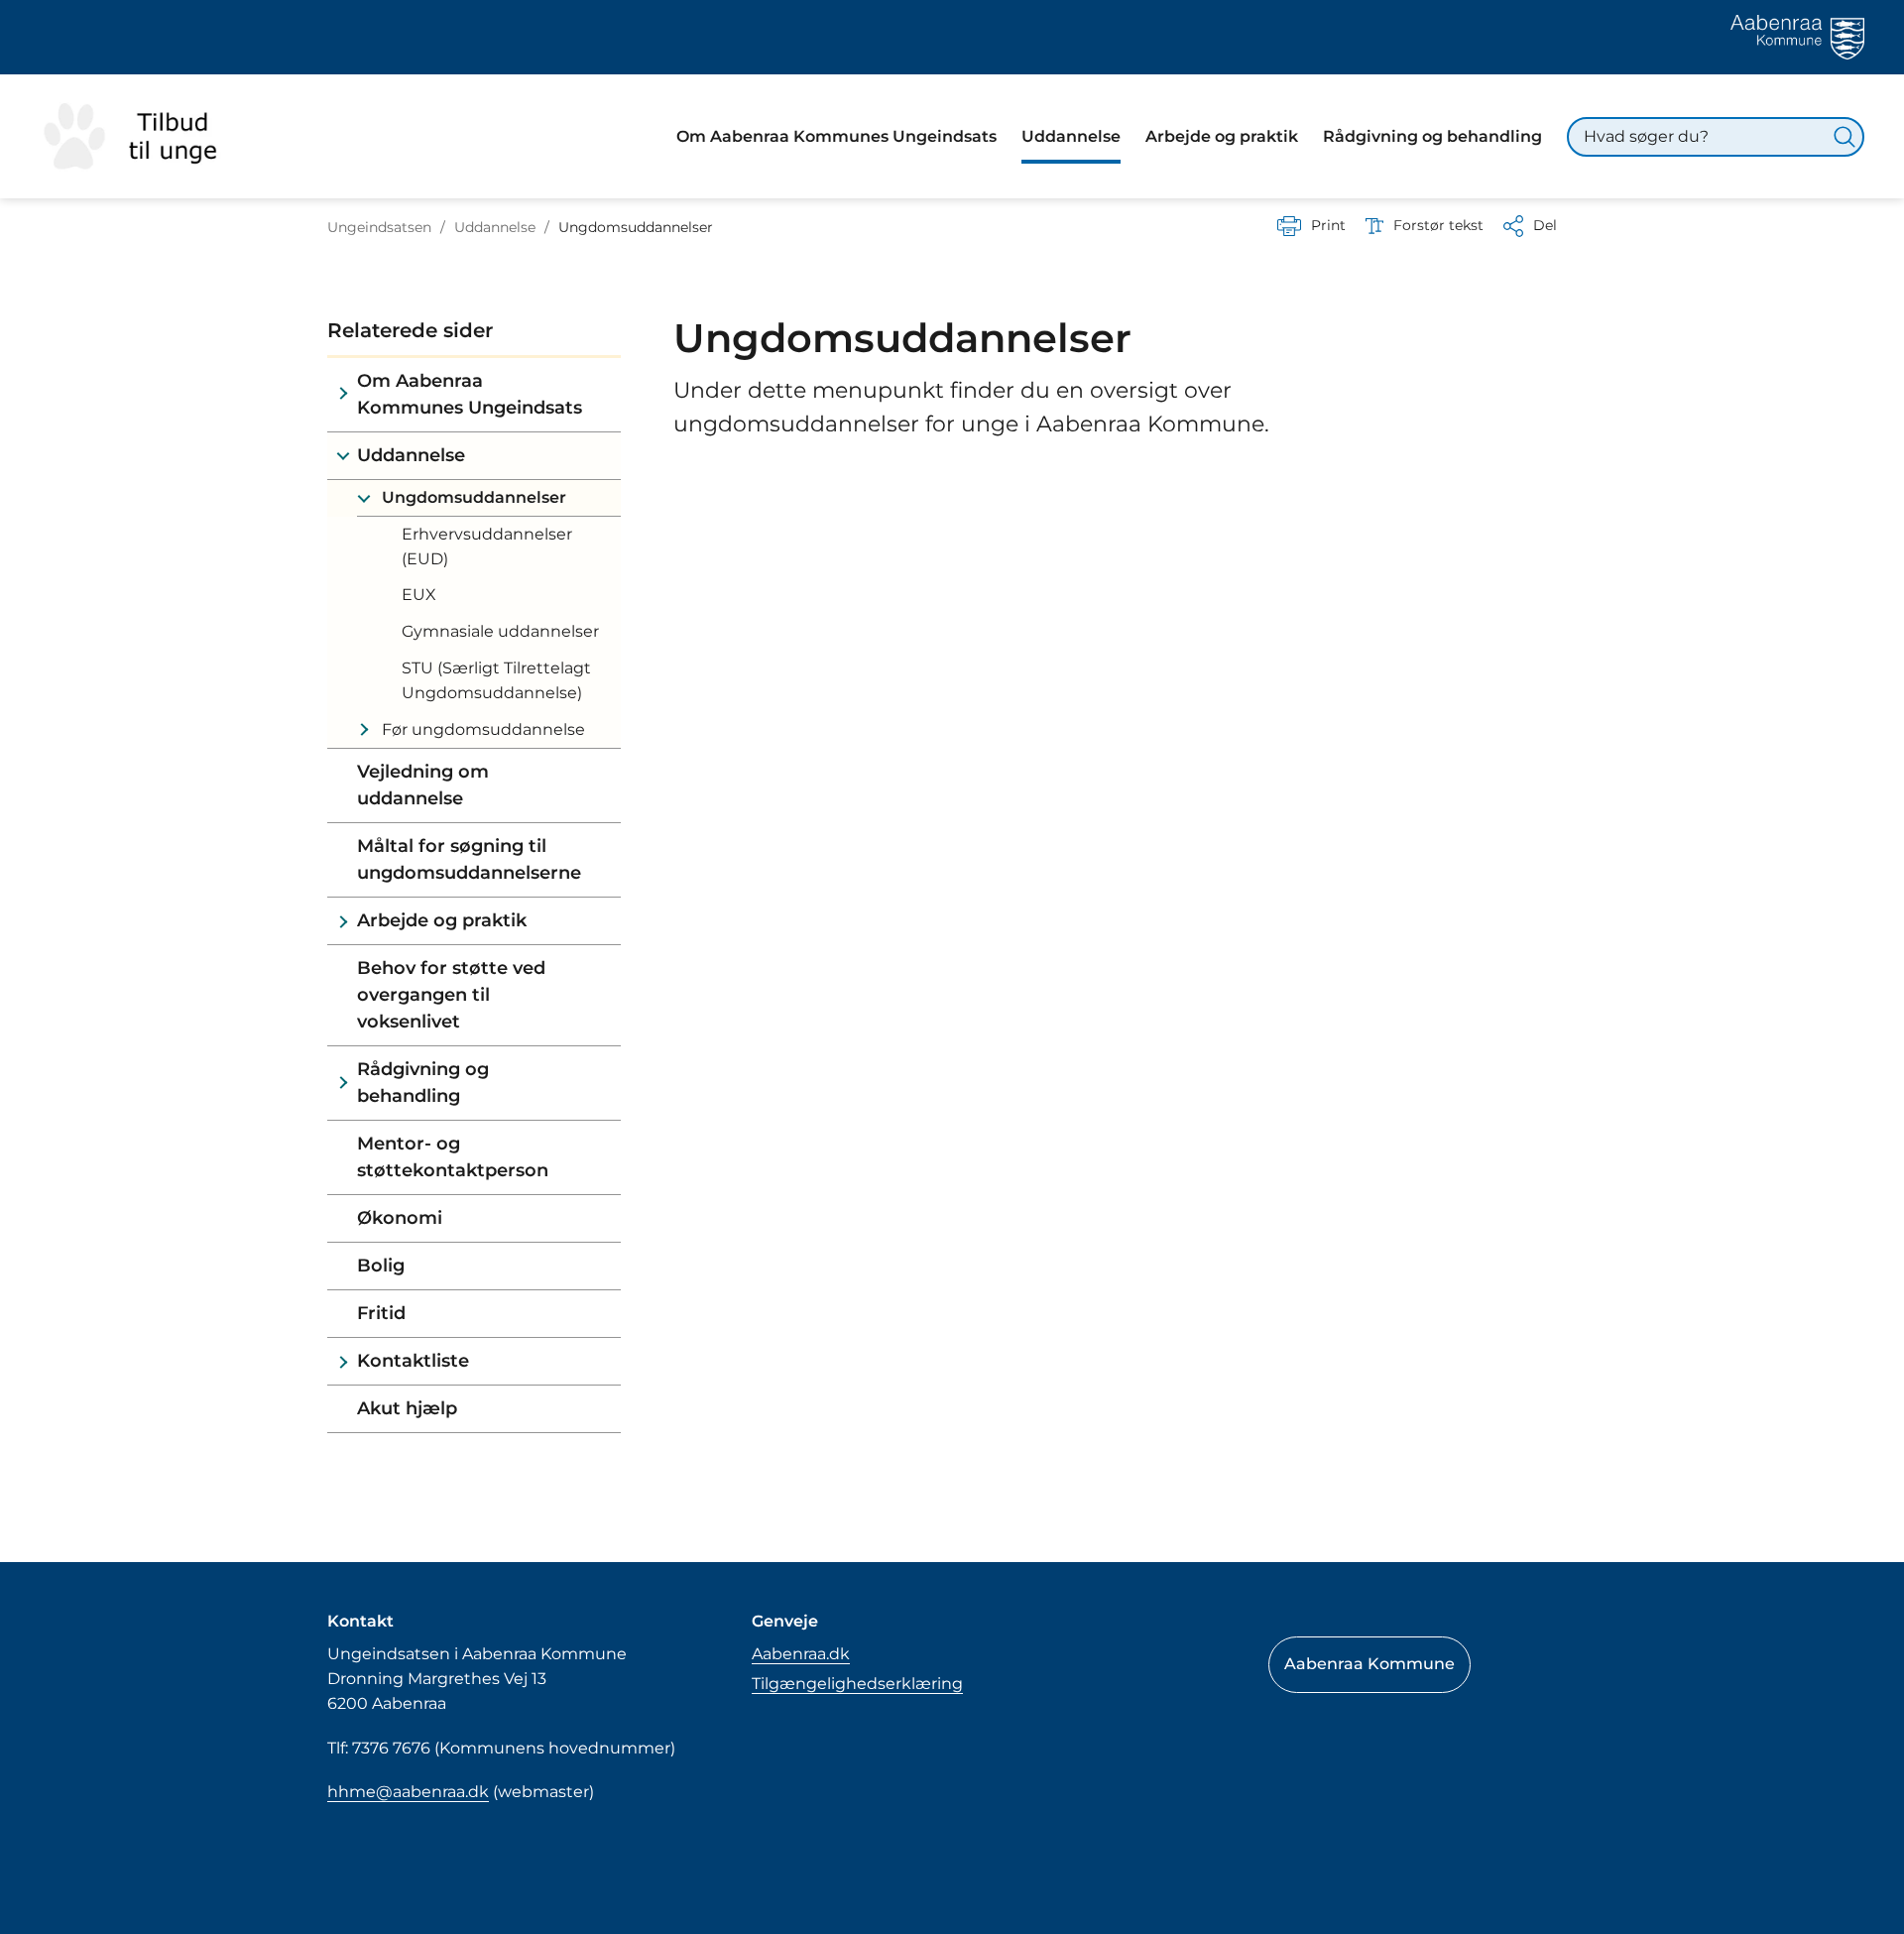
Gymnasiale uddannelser (500, 631)
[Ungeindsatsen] (141, 136)
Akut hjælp (407, 1408)
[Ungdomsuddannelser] (363, 498)
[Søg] (1844, 137)
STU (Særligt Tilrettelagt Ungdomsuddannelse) (496, 680)
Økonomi (400, 1218)
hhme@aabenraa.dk (408, 1792)
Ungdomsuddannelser (474, 497)
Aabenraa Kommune (1369, 1664)
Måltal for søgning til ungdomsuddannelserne (469, 859)
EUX (419, 595)
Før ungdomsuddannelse (483, 729)
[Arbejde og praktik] (343, 921)
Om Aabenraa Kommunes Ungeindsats (470, 394)
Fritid (381, 1313)
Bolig (381, 1266)
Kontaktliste (413, 1361)
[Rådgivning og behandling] (343, 1083)
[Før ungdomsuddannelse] (363, 730)
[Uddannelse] (343, 456)
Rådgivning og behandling (423, 1083)
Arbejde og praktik (442, 920)
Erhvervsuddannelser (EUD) (487, 546)
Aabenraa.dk (801, 1654)
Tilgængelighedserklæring (857, 1684)
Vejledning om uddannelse (423, 785)
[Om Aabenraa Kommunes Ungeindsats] (343, 395)
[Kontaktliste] (343, 1361)
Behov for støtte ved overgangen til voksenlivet (451, 995)
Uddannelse (411, 455)
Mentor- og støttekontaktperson (453, 1157)
